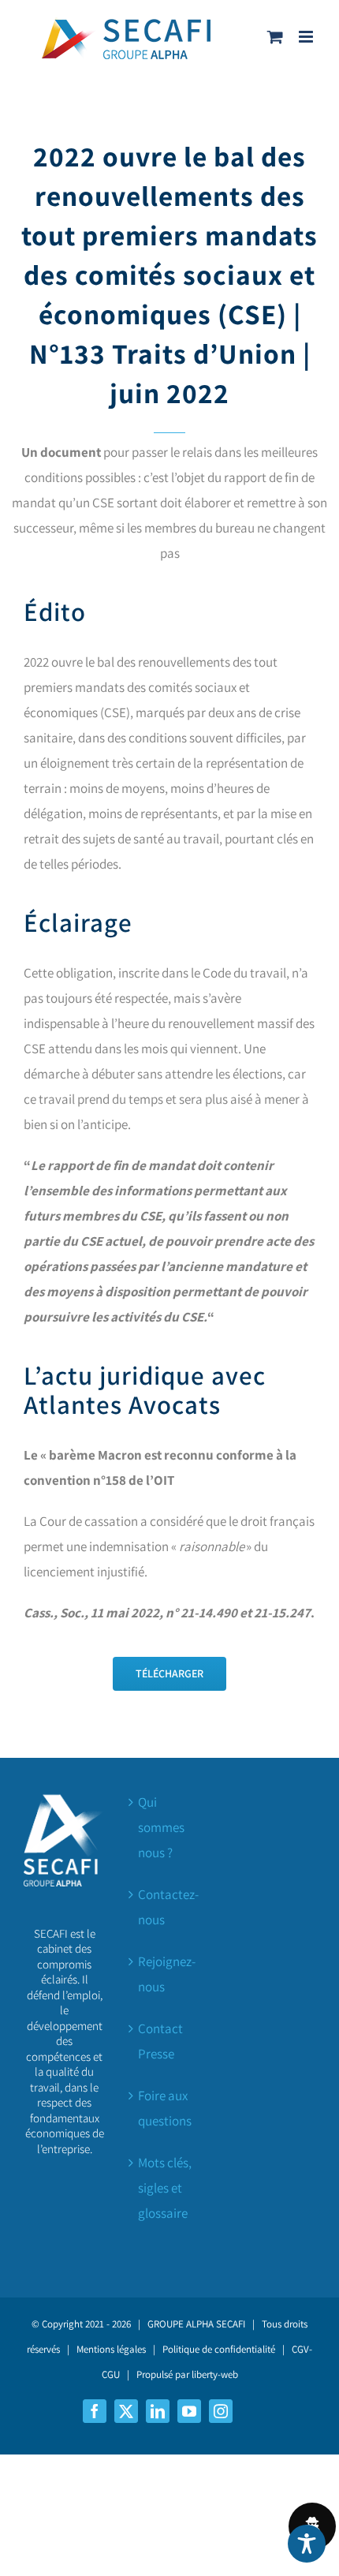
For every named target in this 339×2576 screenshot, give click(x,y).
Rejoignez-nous (167, 1974)
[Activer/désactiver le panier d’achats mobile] (275, 37)
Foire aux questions (165, 2108)
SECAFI (231, 2324)
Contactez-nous (168, 1907)
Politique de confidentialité (219, 2349)
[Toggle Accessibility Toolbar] (307, 2544)
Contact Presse (160, 2041)
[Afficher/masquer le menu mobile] (307, 37)
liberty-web (215, 2374)
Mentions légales (111, 2349)
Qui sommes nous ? (161, 1827)
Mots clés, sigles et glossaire (165, 2188)
